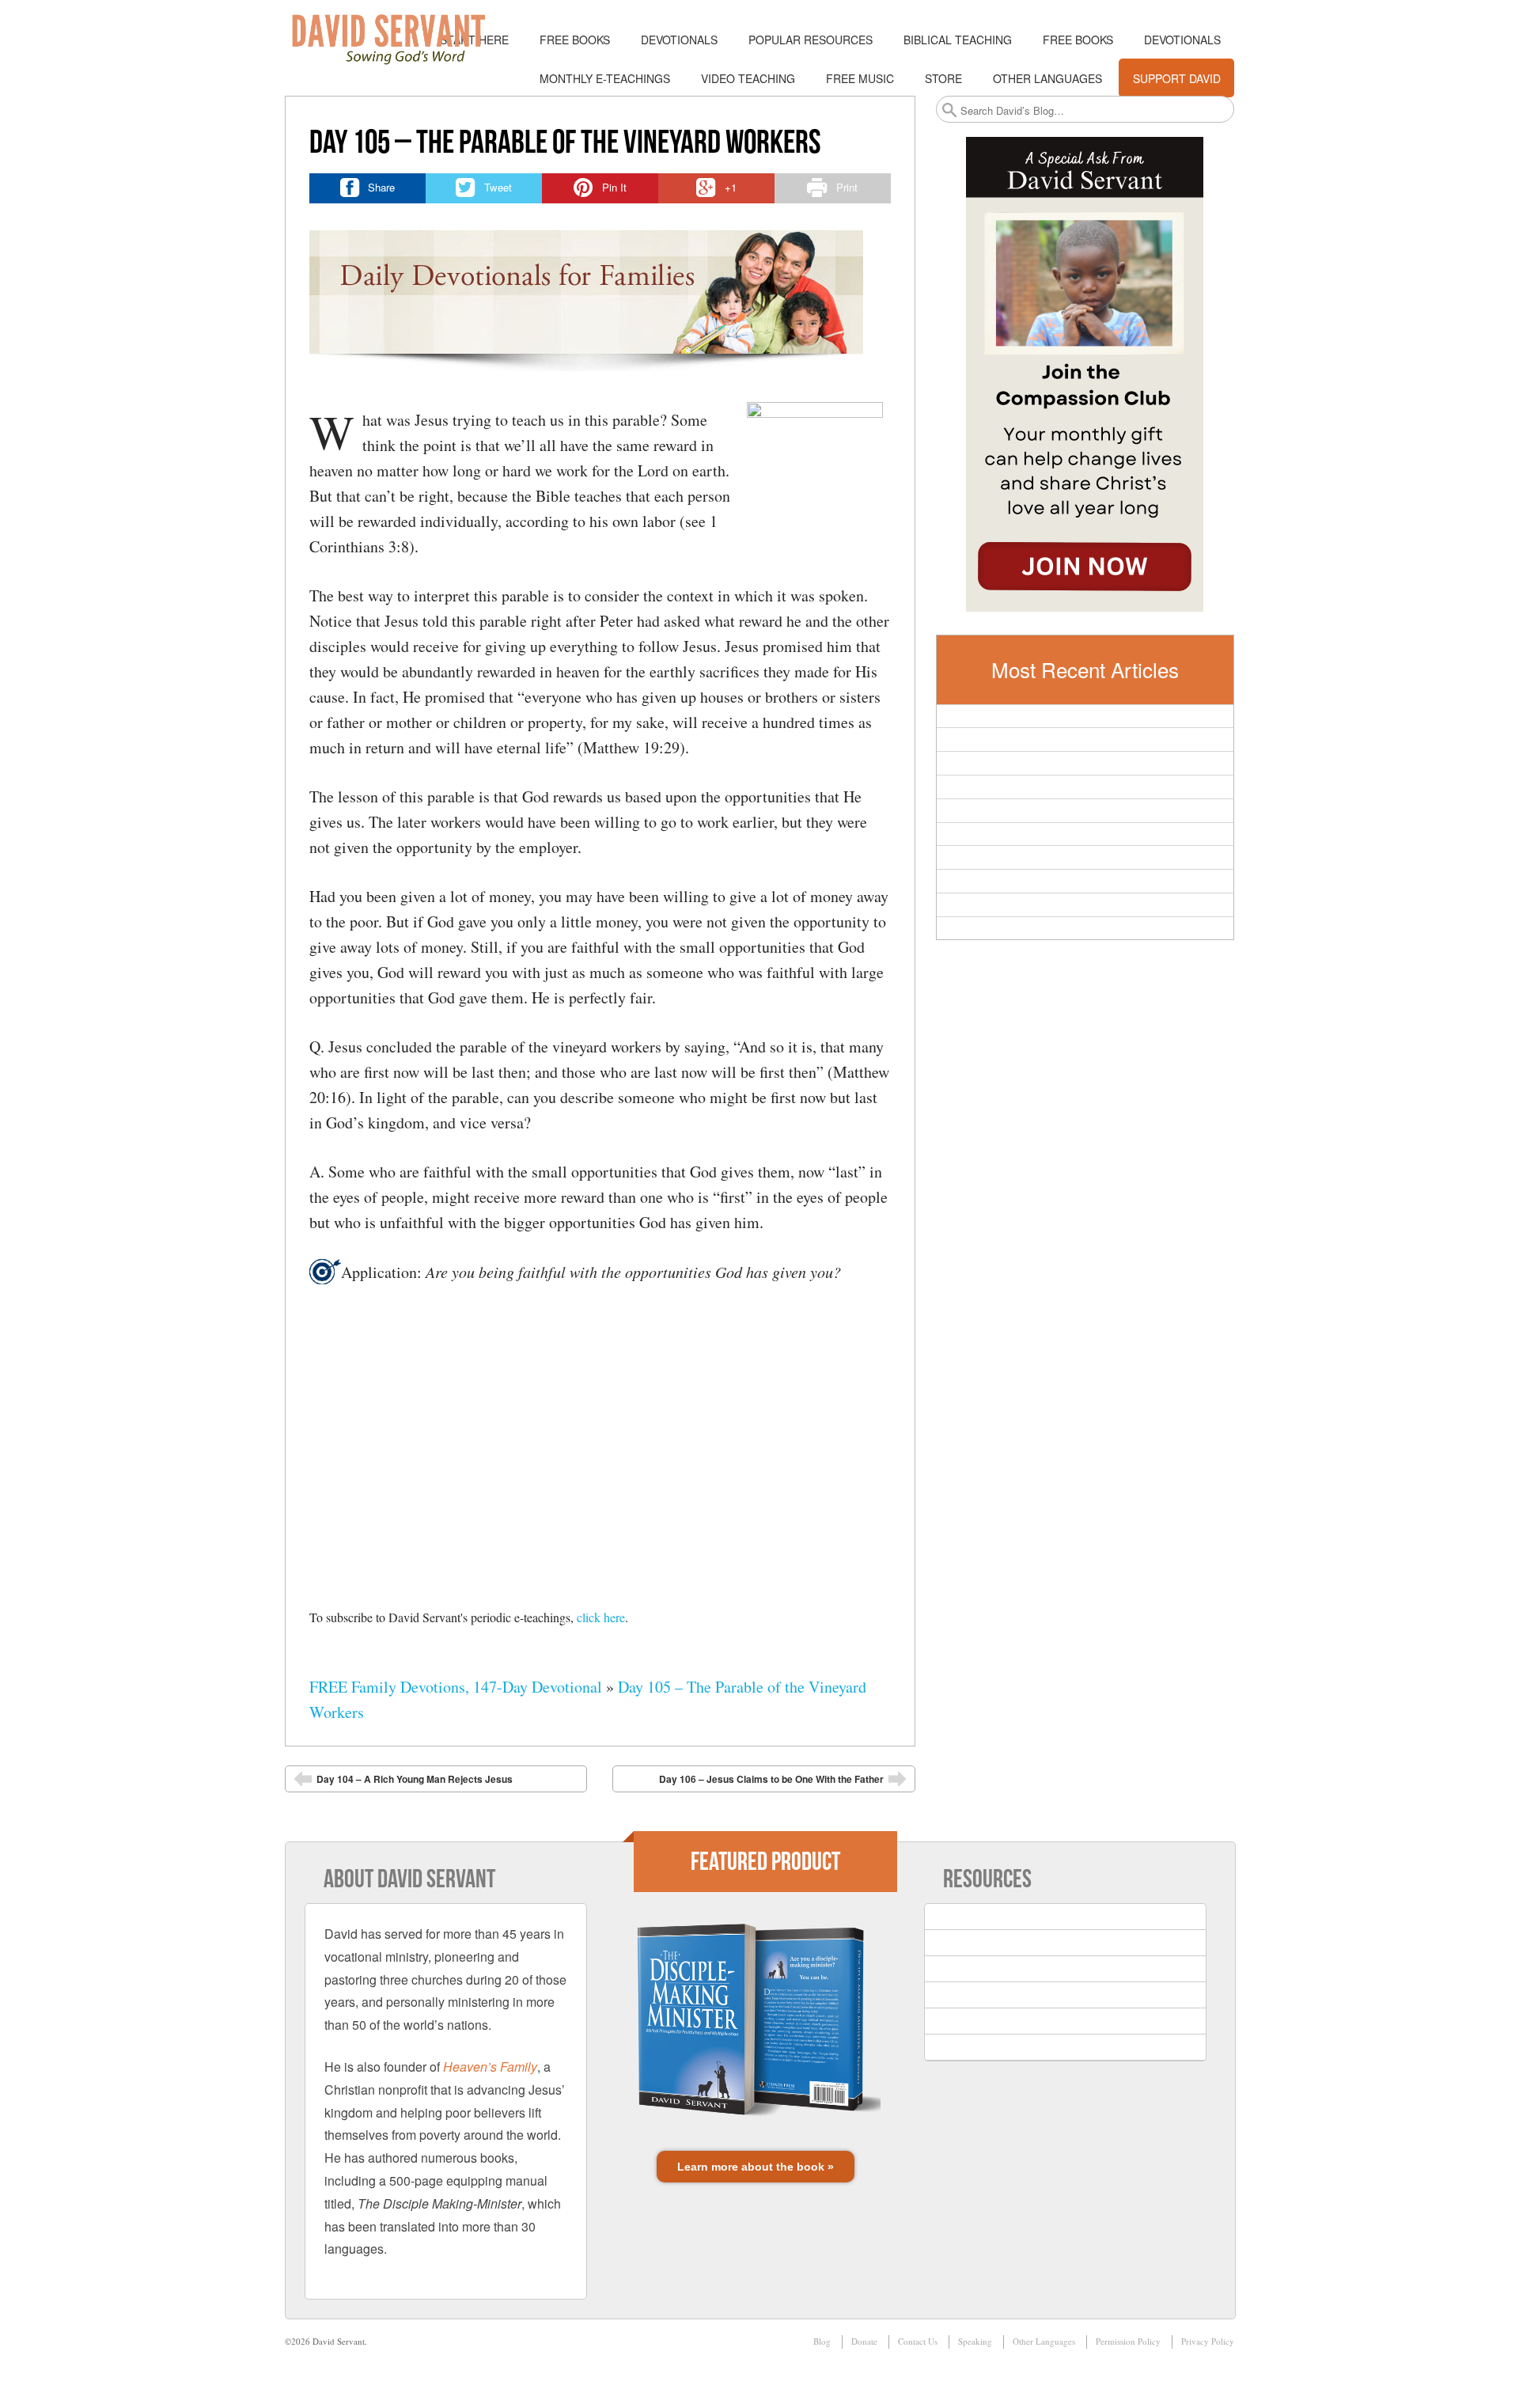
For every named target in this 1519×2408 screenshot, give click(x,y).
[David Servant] (400, 40)
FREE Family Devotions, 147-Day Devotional (456, 1687)
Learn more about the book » (756, 2167)
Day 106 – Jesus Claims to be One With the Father (771, 1779)
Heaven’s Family (490, 2067)
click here (601, 1617)
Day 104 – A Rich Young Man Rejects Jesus (415, 1779)
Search (949, 110)
